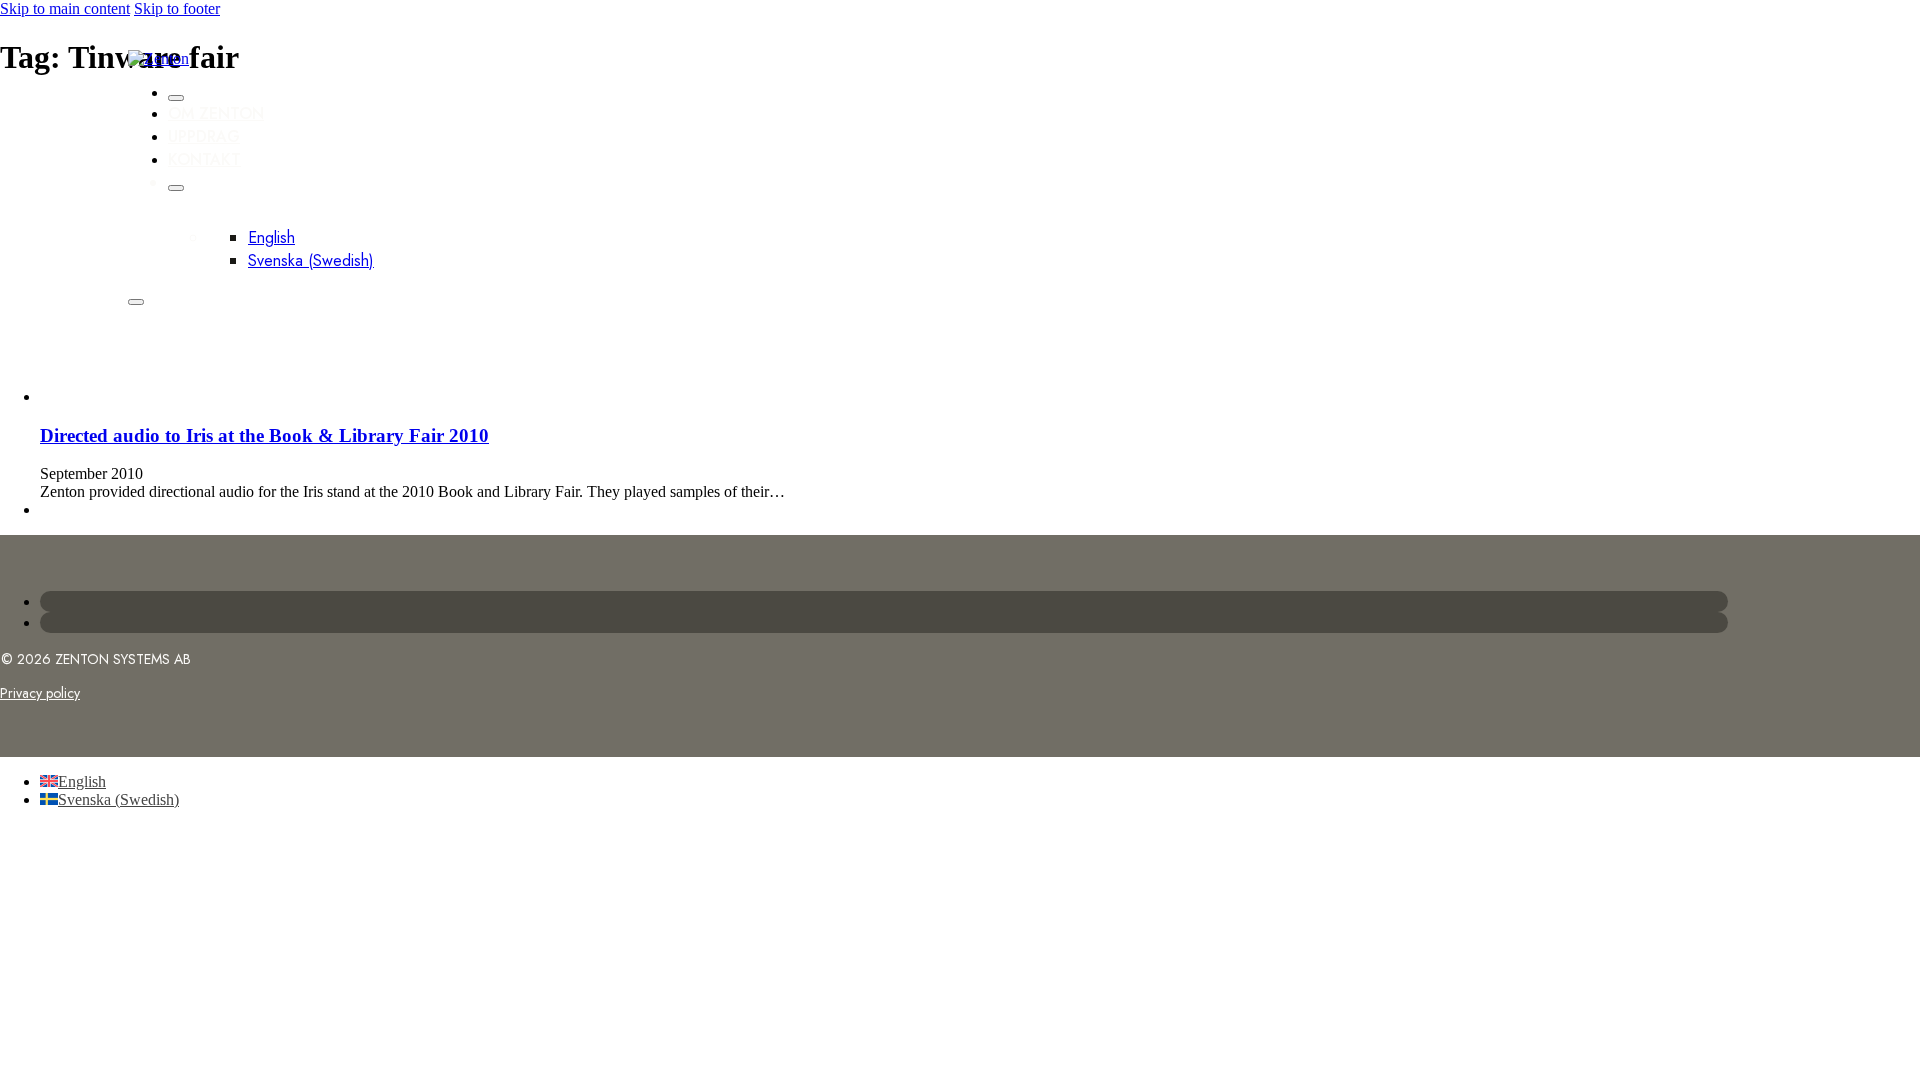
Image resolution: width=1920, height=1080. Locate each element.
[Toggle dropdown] (176, 188)
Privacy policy (40, 693)
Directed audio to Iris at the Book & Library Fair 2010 (264, 435)
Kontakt (204, 159)
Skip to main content (65, 8)
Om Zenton (216, 113)
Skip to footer (177, 8)
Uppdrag (204, 136)
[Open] (136, 302)
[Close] (176, 98)
